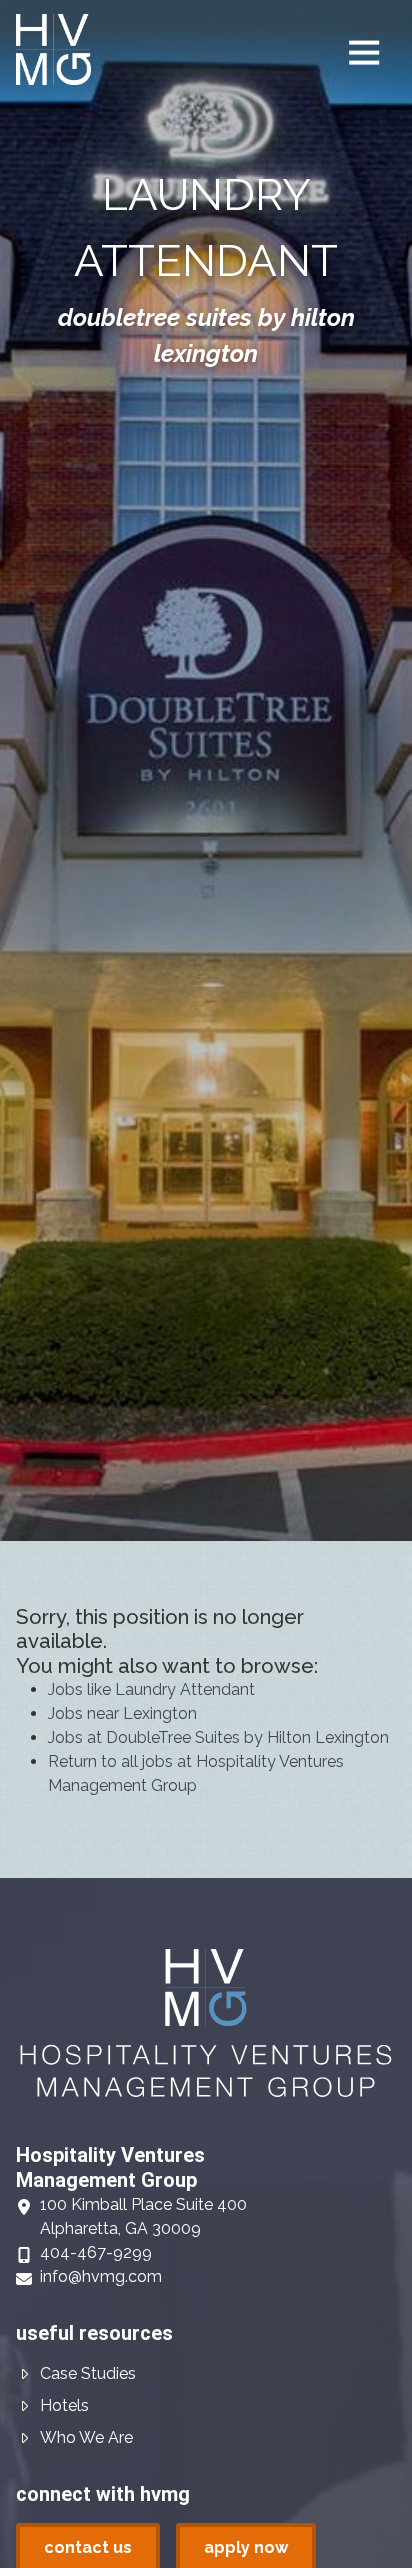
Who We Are (86, 2437)
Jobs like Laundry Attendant (151, 1689)
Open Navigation (364, 53)
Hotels (64, 2405)
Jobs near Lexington (122, 1713)
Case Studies (88, 2373)
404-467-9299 (96, 2252)
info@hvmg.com (101, 2276)
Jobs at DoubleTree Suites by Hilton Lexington (218, 1737)
